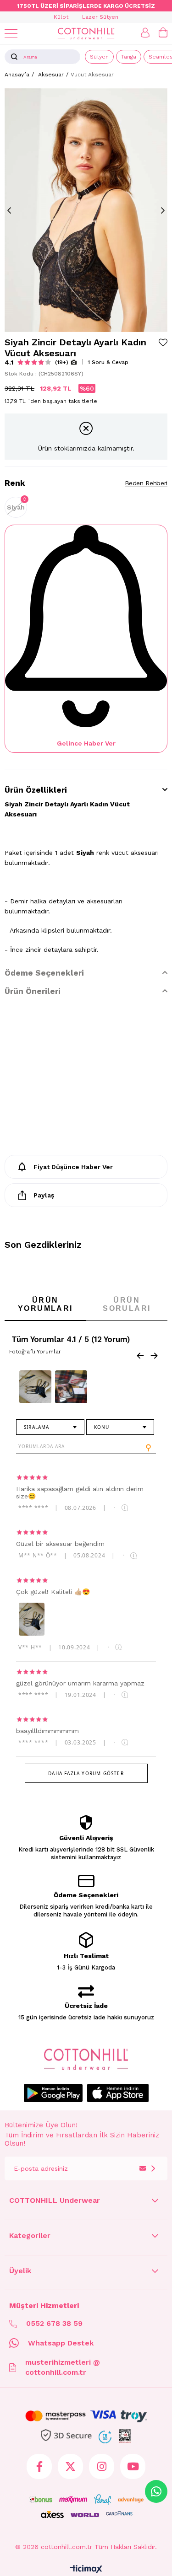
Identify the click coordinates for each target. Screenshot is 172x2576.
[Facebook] (39, 2466)
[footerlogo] (86, 2059)
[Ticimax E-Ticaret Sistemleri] (86, 2570)
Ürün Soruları (127, 1304)
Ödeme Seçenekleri (44, 973)
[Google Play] (53, 2093)
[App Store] (118, 2093)
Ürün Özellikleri (36, 790)
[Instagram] (102, 2466)
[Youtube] (133, 2466)
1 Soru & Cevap (108, 362)
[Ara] (14, 57)
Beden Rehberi (146, 483)
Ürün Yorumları (45, 1304)
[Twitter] (70, 2466)
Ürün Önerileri (33, 991)
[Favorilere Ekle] (163, 342)
